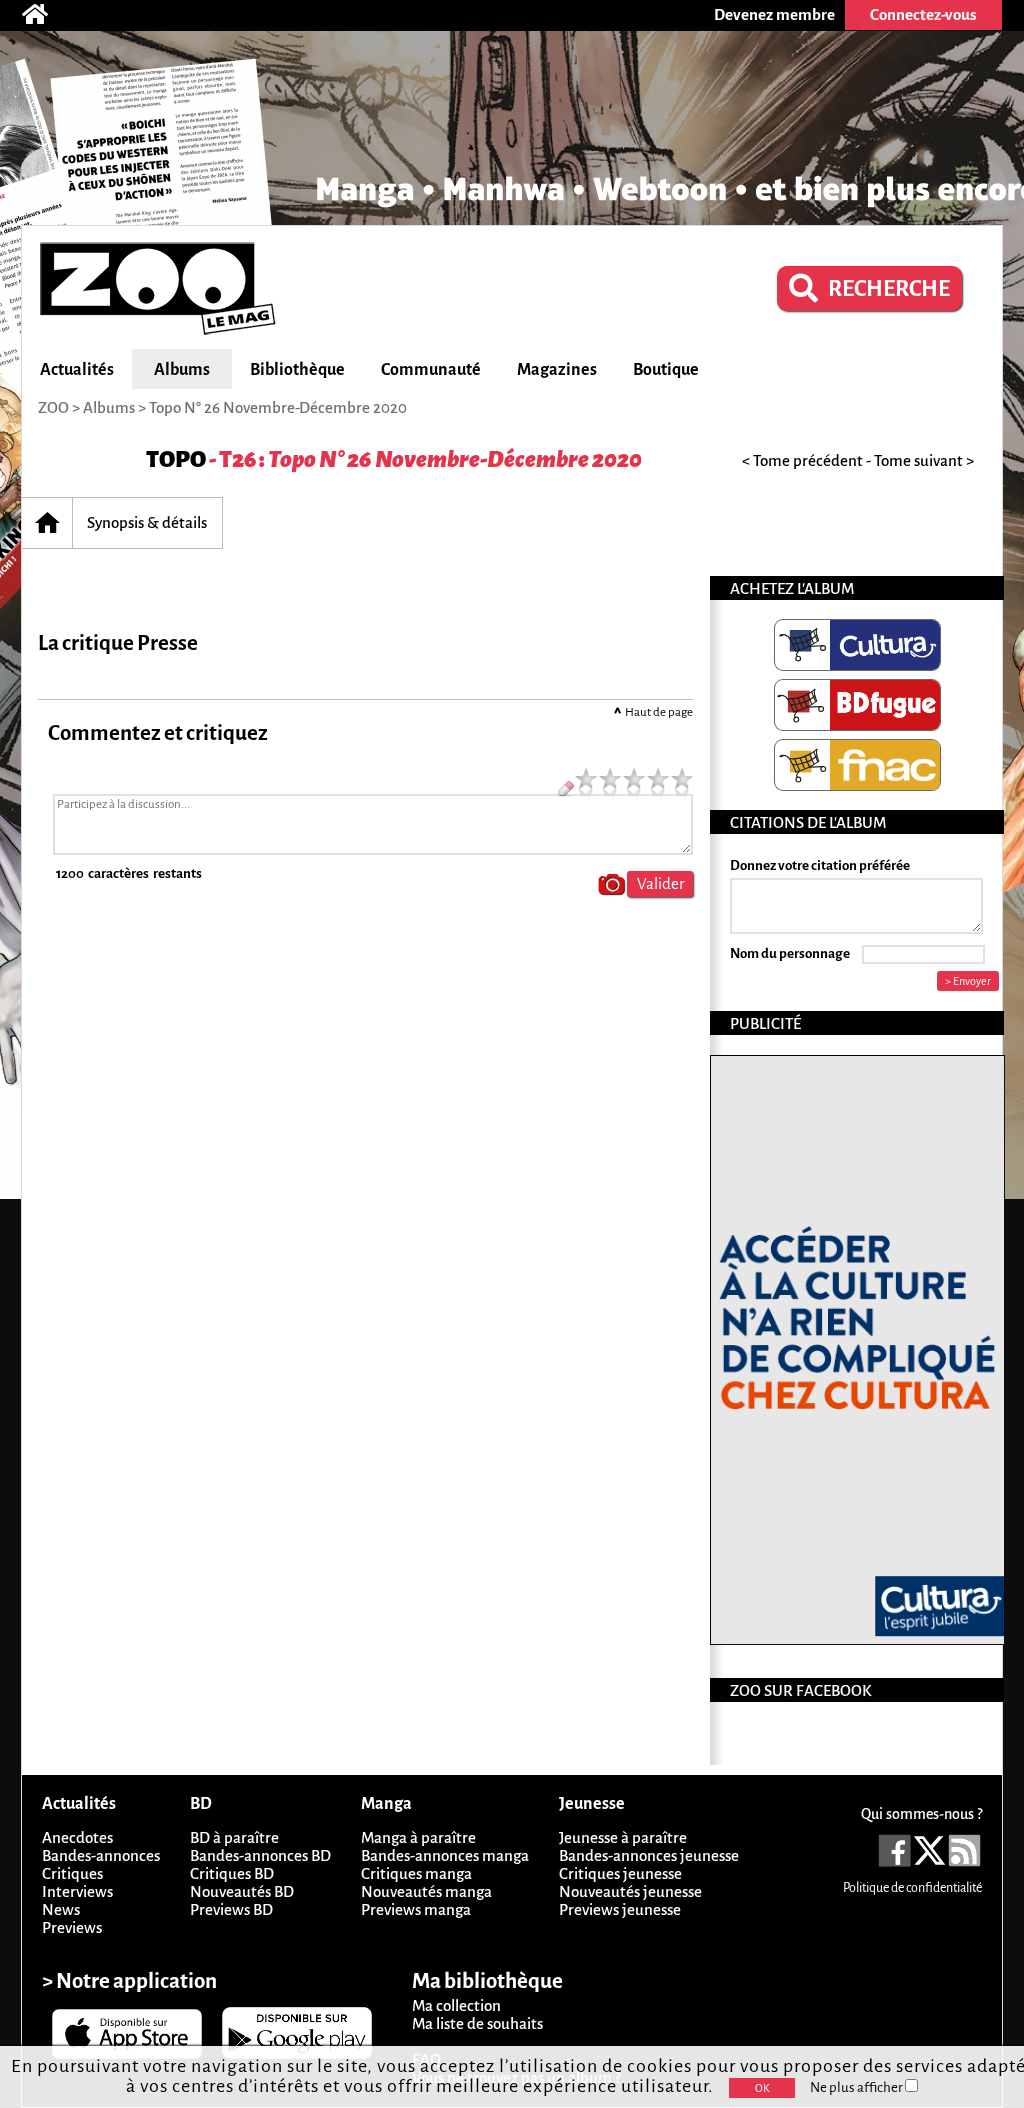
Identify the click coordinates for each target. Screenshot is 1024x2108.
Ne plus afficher (857, 2087)
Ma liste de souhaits (477, 2023)
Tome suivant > (924, 460)
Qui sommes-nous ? (921, 1814)
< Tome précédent (802, 460)
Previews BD (231, 1909)
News (61, 1909)
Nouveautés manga (426, 1891)
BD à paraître (234, 1837)
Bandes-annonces (101, 1855)
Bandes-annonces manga (445, 1855)
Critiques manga (416, 1873)
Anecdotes (77, 1837)
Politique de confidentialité (912, 1888)
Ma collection (456, 2005)
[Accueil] (45, 15)
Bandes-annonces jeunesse (649, 1855)
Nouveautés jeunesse (630, 1891)
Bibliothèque (297, 370)
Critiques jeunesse (620, 1873)
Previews (72, 1927)
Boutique (666, 370)
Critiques (72, 1873)
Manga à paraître (418, 1837)
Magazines (557, 370)
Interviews (77, 1891)
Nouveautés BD (242, 1891)
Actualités (77, 370)
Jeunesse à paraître (623, 1837)
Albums (182, 370)
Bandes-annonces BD (260, 1855)
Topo (176, 459)
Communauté (431, 370)
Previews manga (416, 1909)
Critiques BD (232, 1873)
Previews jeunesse (620, 1909)
